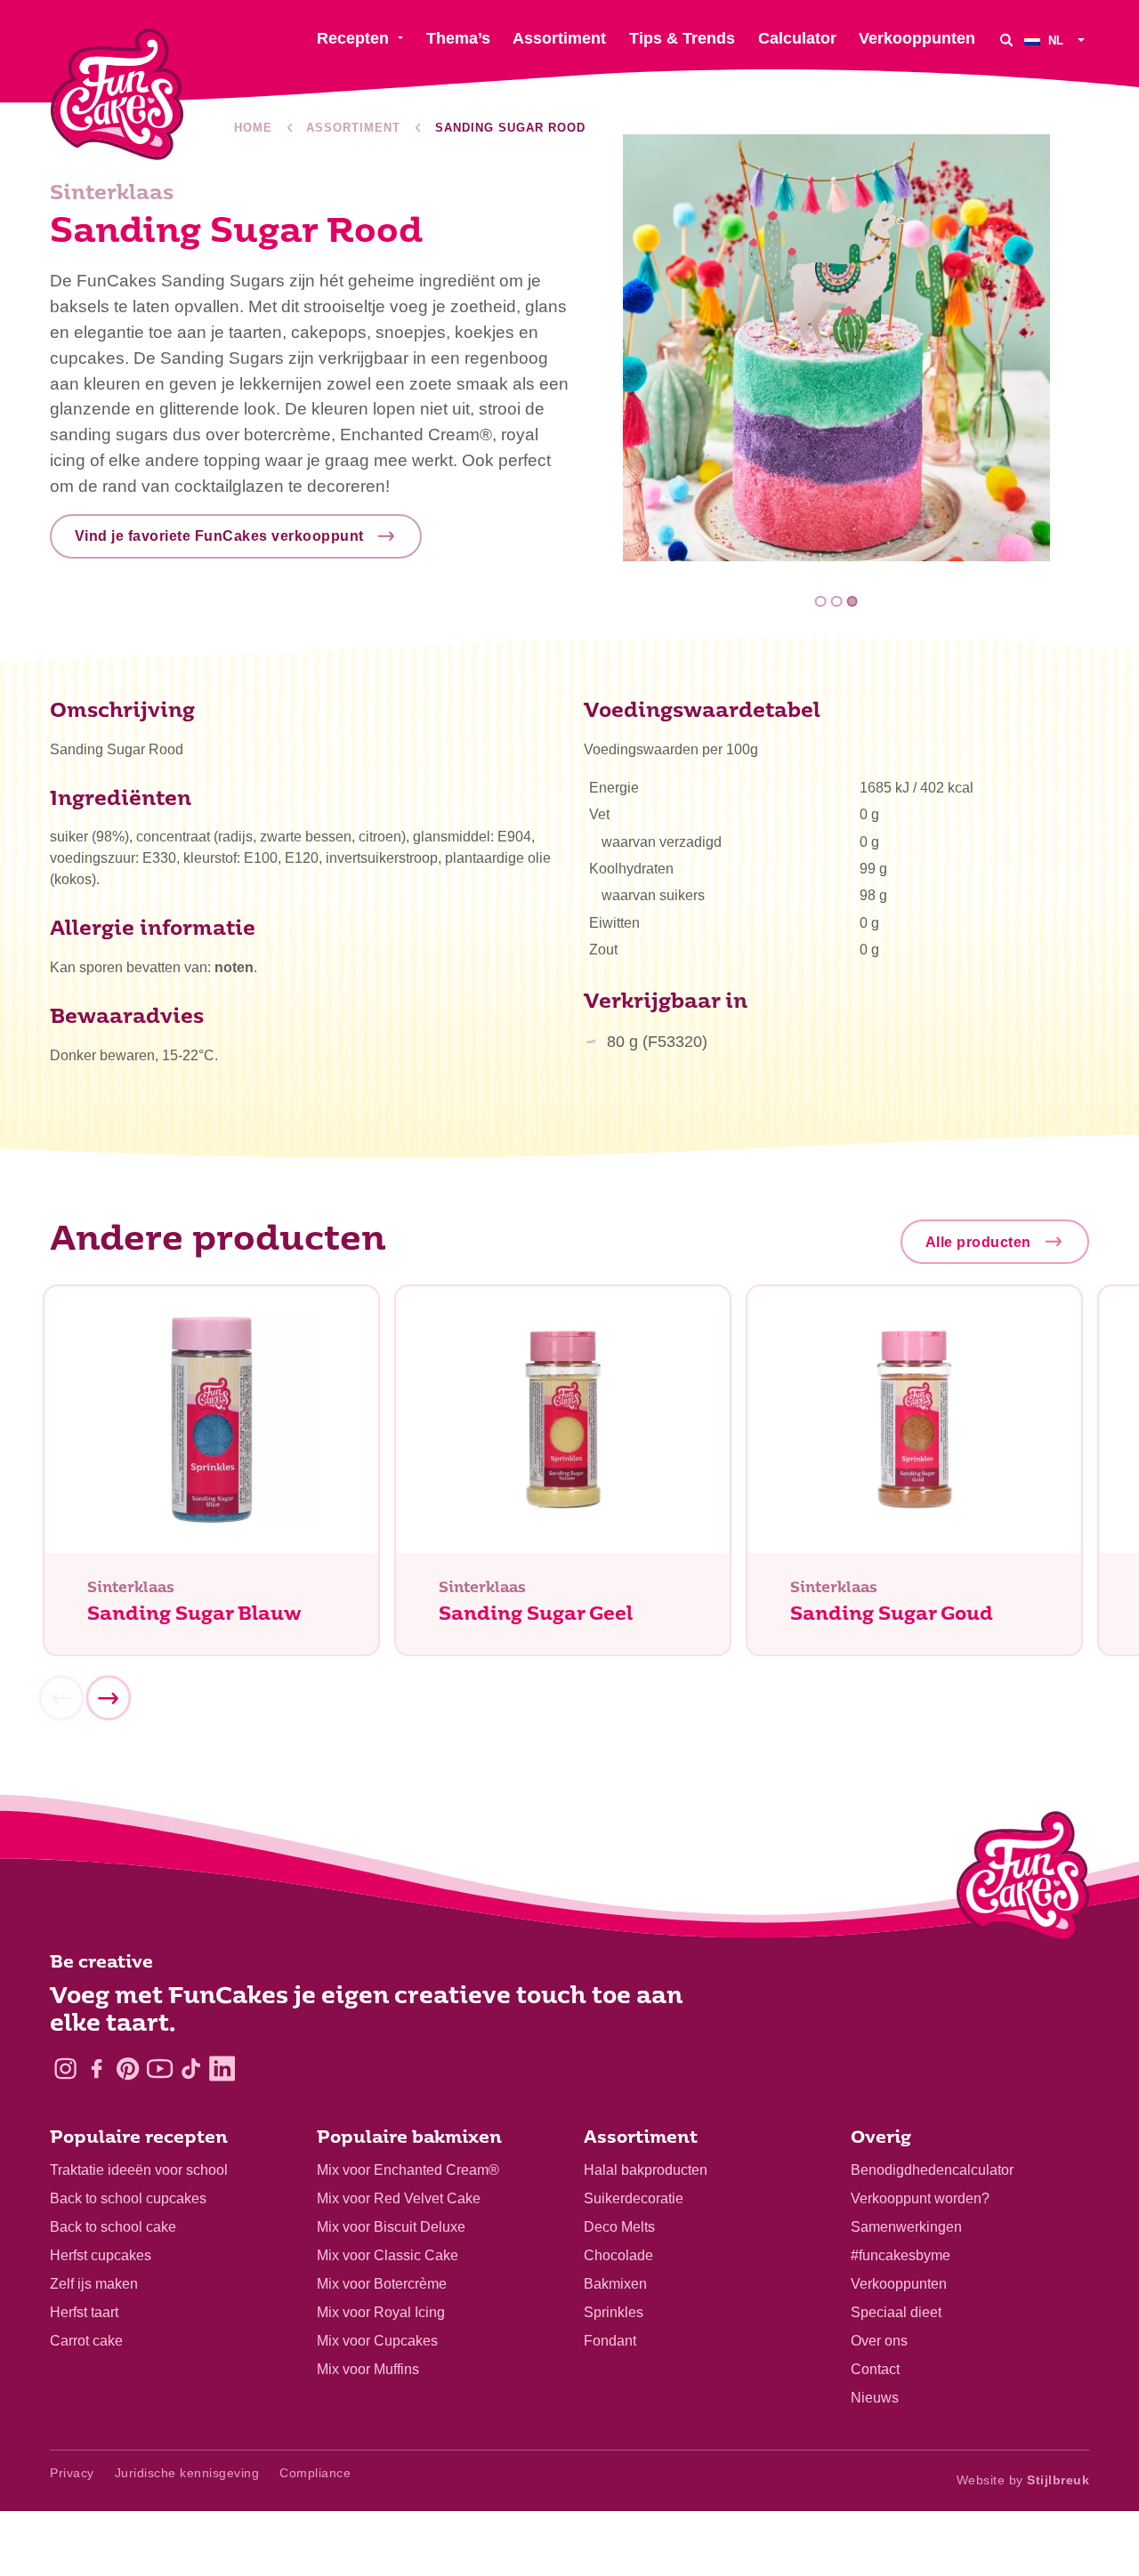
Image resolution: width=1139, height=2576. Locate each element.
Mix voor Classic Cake (388, 2255)
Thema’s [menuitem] (458, 38)
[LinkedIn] (222, 2069)
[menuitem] (1057, 40)
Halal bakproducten (646, 2170)
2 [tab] (837, 602)
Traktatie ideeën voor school (139, 2170)
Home (253, 128)
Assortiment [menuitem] (559, 38)
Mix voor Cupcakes (377, 2341)
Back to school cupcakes (128, 2198)
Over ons (879, 2341)
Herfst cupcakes (101, 2255)
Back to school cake (113, 2227)
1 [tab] (821, 602)
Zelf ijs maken (94, 2284)
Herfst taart (84, 2312)
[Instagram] (65, 2069)
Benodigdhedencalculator (932, 2170)
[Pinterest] (128, 2069)
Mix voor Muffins (368, 2369)
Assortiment (353, 128)
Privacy (72, 2473)
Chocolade (618, 2255)
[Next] (108, 1699)
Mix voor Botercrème (382, 2284)
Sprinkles (614, 2312)
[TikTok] (191, 2069)
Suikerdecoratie (634, 2198)
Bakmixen (615, 2284)
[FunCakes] (117, 95)
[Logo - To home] (1023, 1880)
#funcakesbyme (901, 2255)
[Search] (1006, 40)
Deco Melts (619, 2227)
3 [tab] (852, 602)
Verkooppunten (899, 2284)
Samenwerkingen (906, 2227)
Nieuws (875, 2398)
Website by (1023, 2480)
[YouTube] (160, 2069)
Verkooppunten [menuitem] (917, 38)
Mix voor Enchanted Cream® (408, 2170)
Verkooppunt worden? (920, 2198)
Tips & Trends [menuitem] (682, 38)
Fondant (610, 2341)
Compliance (315, 2473)
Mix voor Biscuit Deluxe (391, 2227)
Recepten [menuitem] (353, 38)
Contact (875, 2369)
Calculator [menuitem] (797, 38)
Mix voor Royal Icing (381, 2312)
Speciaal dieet (896, 2312)
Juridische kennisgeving (187, 2473)
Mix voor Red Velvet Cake (399, 2198)
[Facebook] (97, 2069)
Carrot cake (86, 2341)
